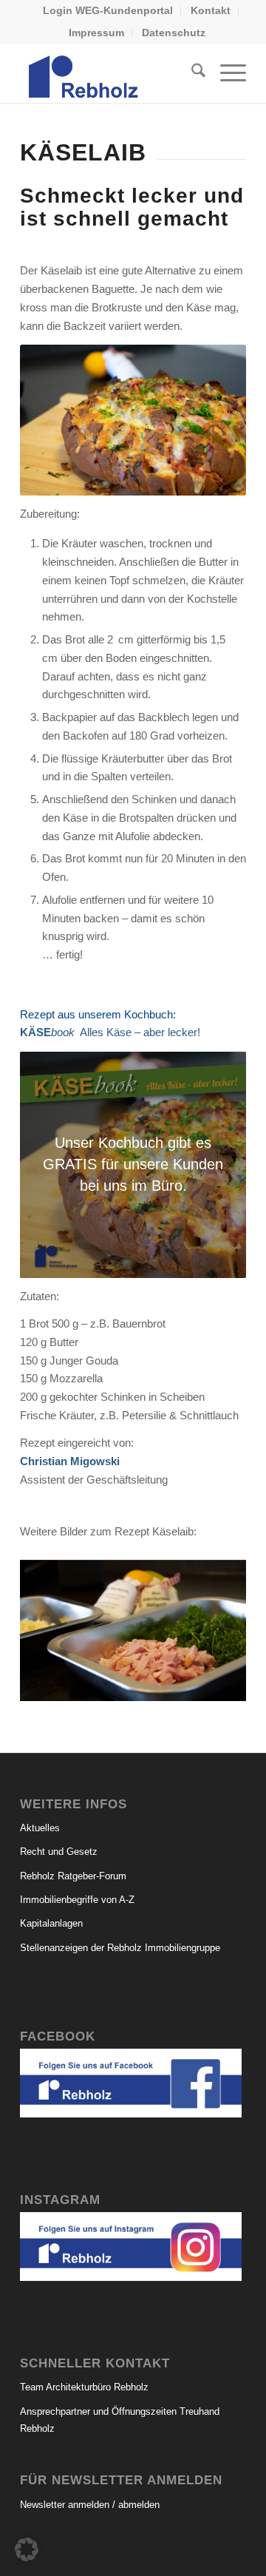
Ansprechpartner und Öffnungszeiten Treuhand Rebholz (120, 2420)
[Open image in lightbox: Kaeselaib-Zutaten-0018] (230, 1693)
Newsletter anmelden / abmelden (90, 2505)
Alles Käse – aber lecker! (110, 1032)
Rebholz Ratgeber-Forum (73, 1876)
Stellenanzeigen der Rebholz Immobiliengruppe (120, 1948)
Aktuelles (40, 1828)
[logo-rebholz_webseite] (110, 73)
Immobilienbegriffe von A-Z (77, 1900)
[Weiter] (213, 1626)
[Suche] (191, 73)
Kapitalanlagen (51, 1923)
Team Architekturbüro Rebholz (84, 2387)
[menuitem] (108, 11)
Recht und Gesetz (59, 1852)
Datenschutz (174, 33)
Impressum (96, 33)
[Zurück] (53, 1626)
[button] (27, 2549)
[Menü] (226, 73)
